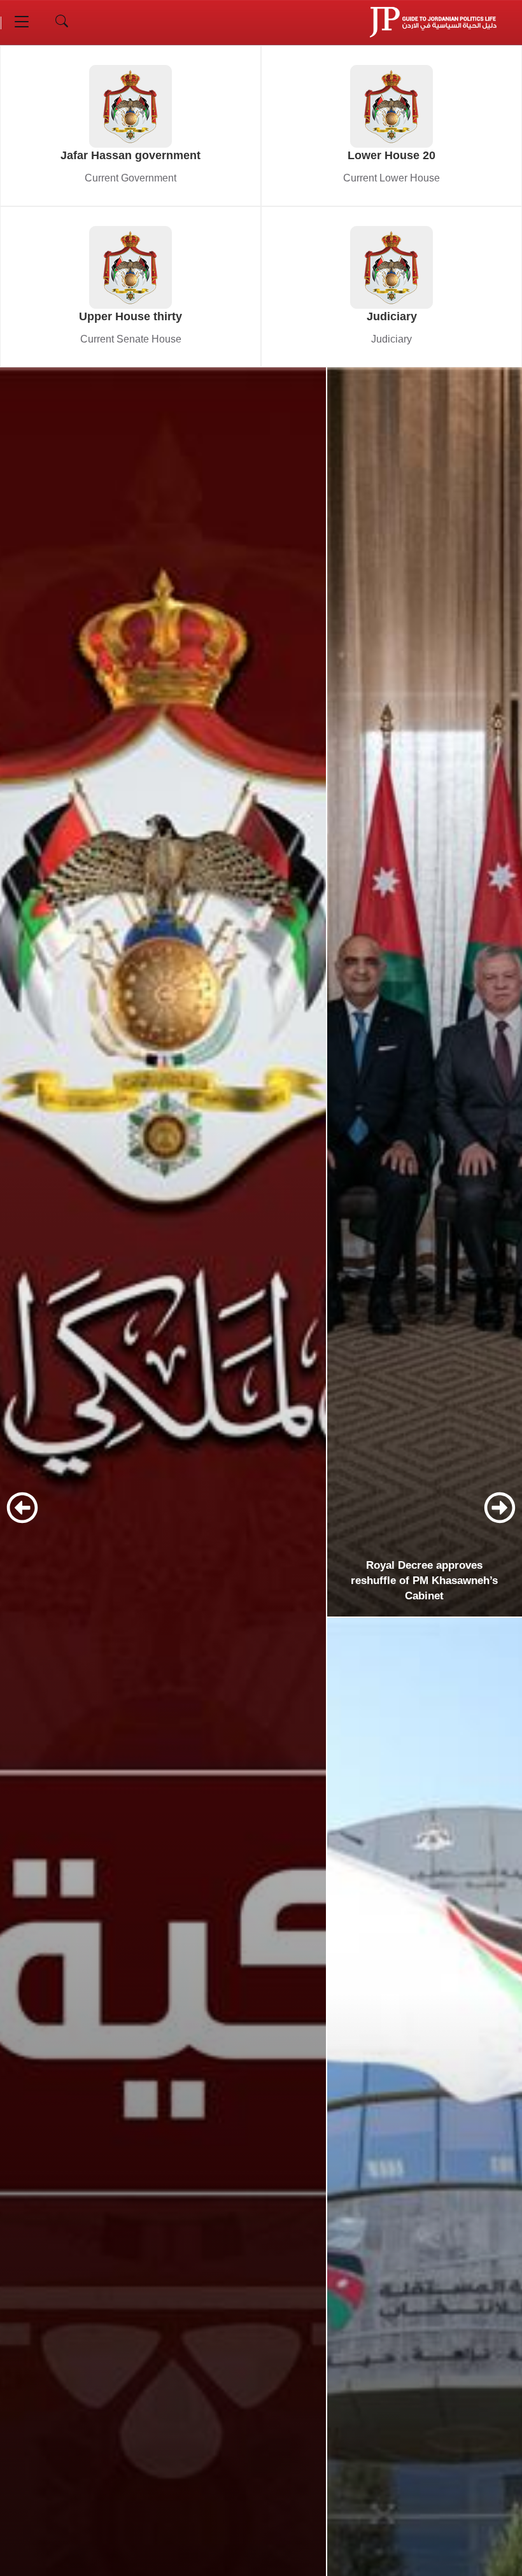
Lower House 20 (391, 155)
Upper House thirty (130, 316)
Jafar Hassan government (130, 155)
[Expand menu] (22, 22)
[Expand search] (62, 22)
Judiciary (392, 316)
